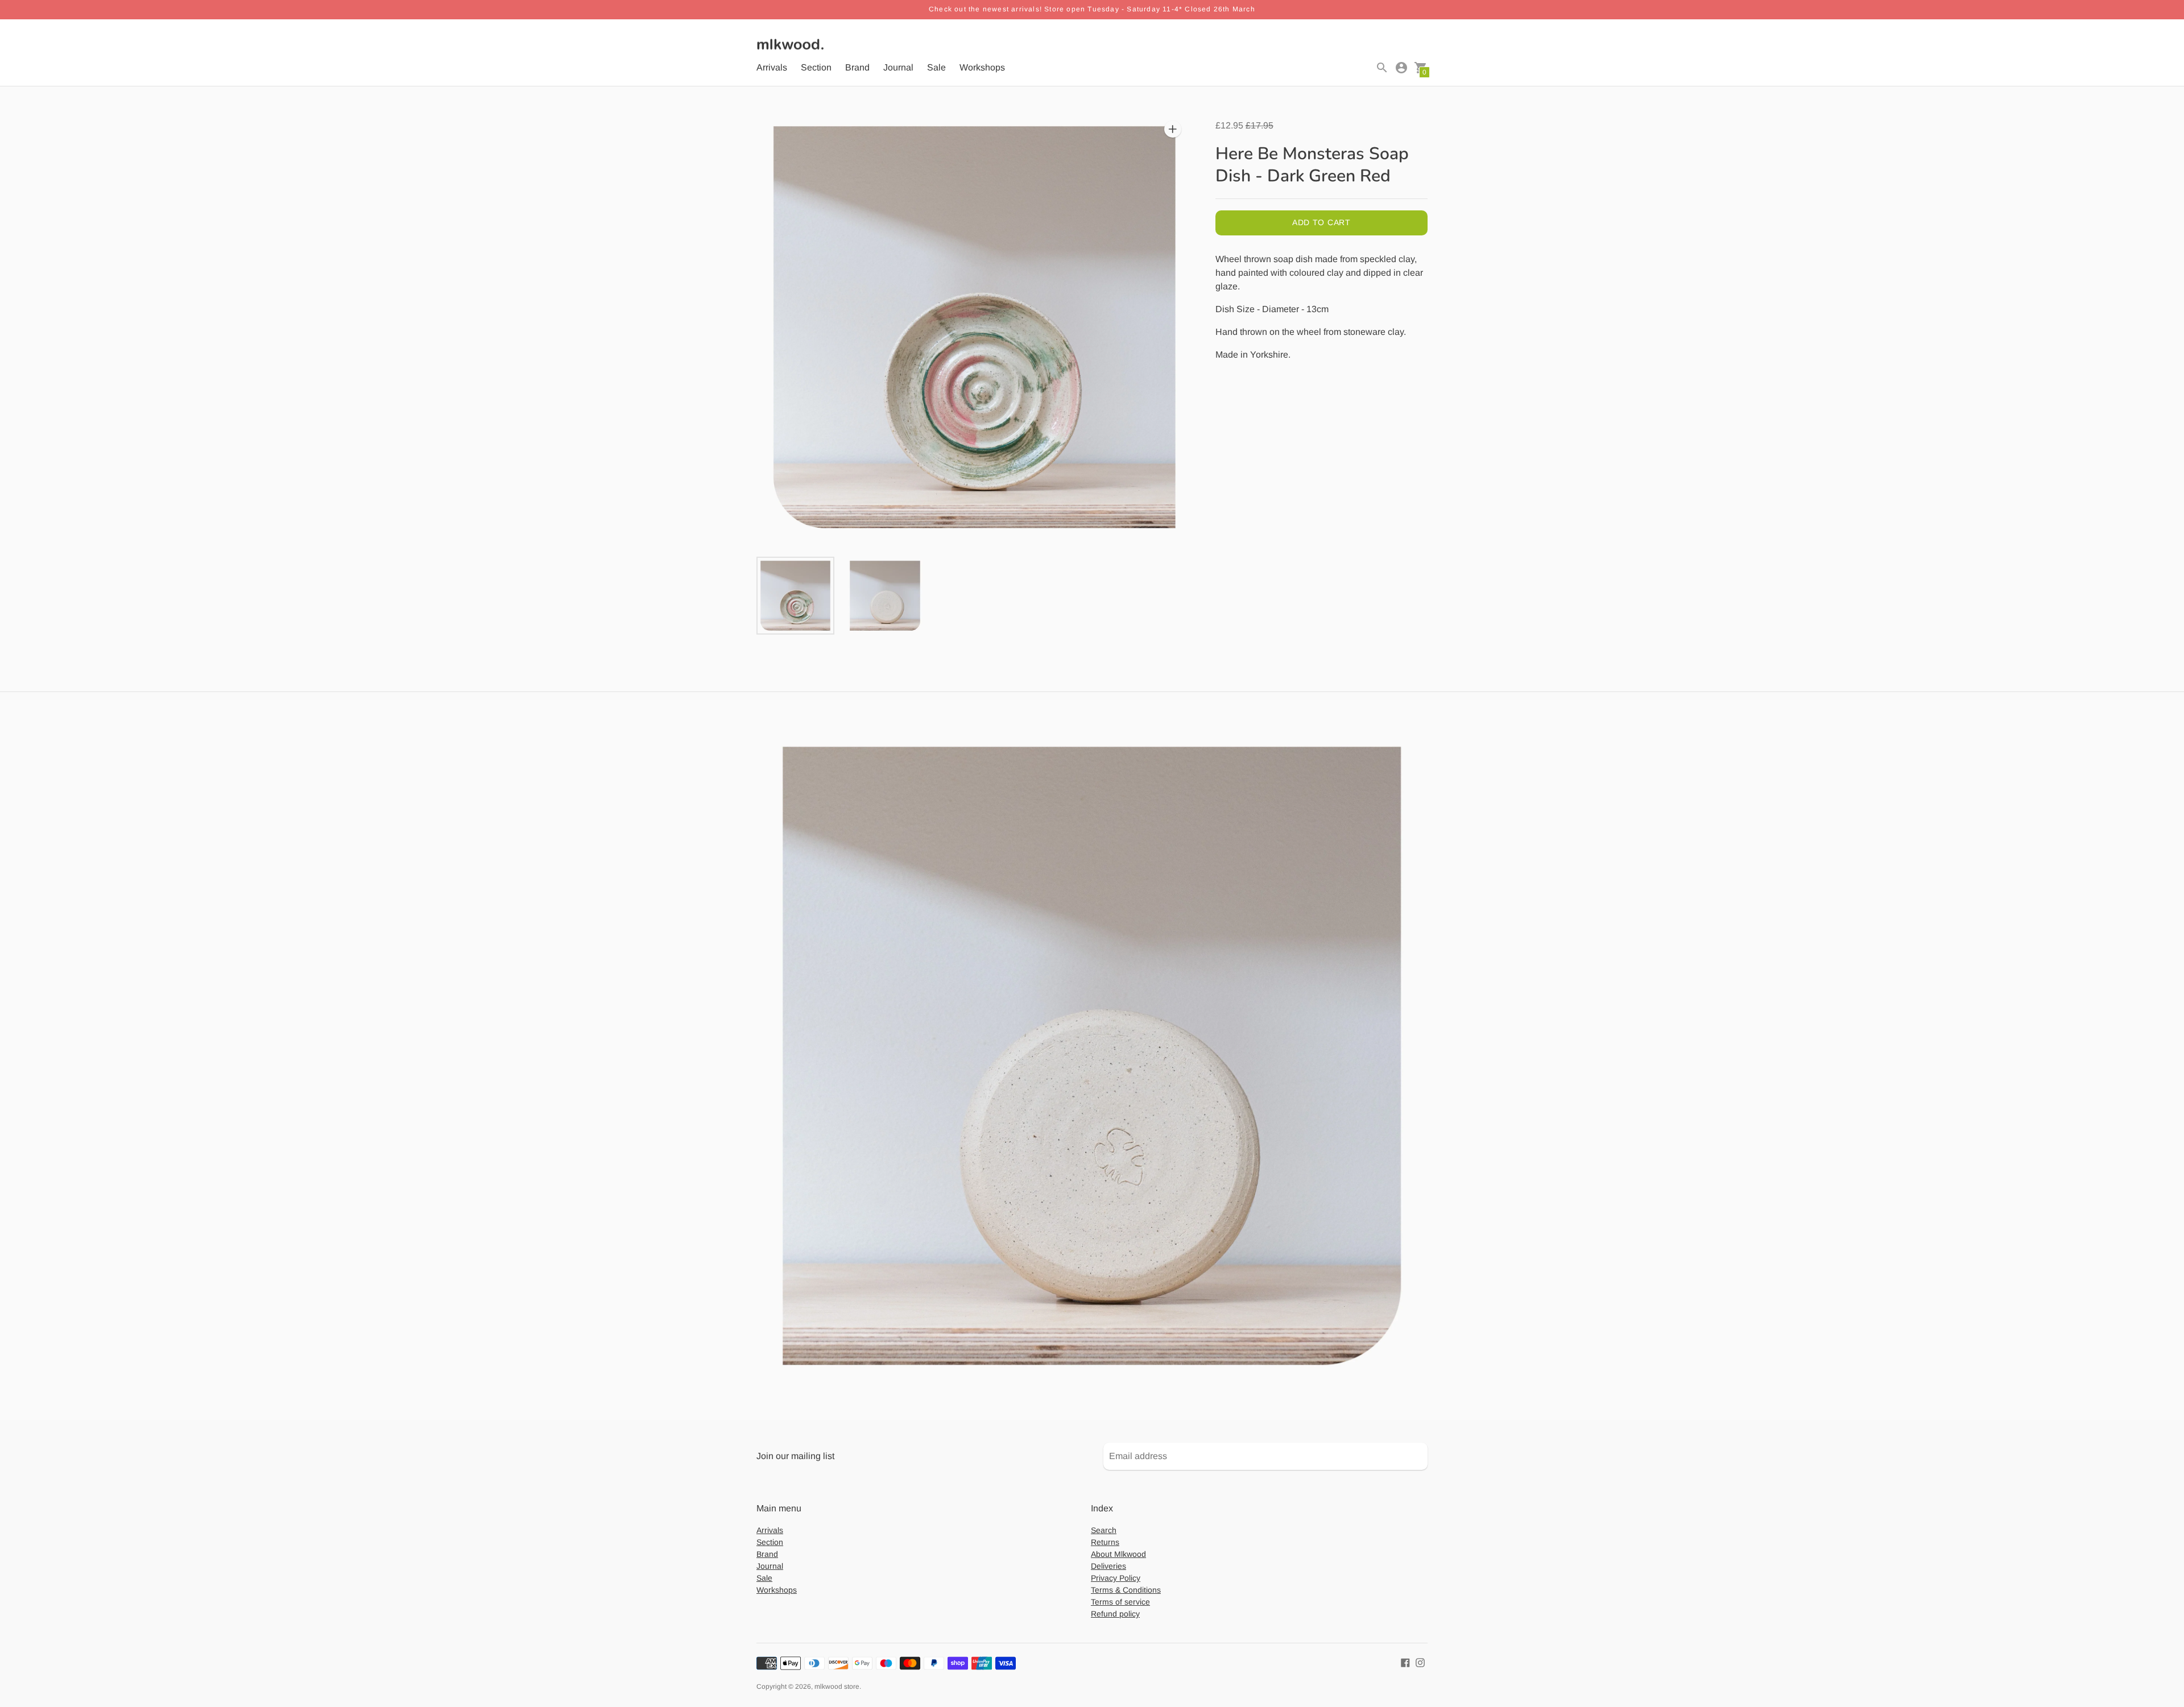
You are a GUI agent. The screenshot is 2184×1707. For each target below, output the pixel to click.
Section (816, 67)
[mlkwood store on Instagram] (1420, 1662)
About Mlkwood (1118, 1554)
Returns (1105, 1542)
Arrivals (772, 67)
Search (1104, 1530)
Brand (857, 67)
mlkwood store (837, 1687)
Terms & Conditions (1126, 1590)
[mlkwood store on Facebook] (1405, 1662)
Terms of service (1120, 1602)
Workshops (982, 67)
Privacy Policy (1116, 1578)
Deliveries (1108, 1566)
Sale (936, 67)
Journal (898, 67)
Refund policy (1115, 1614)
